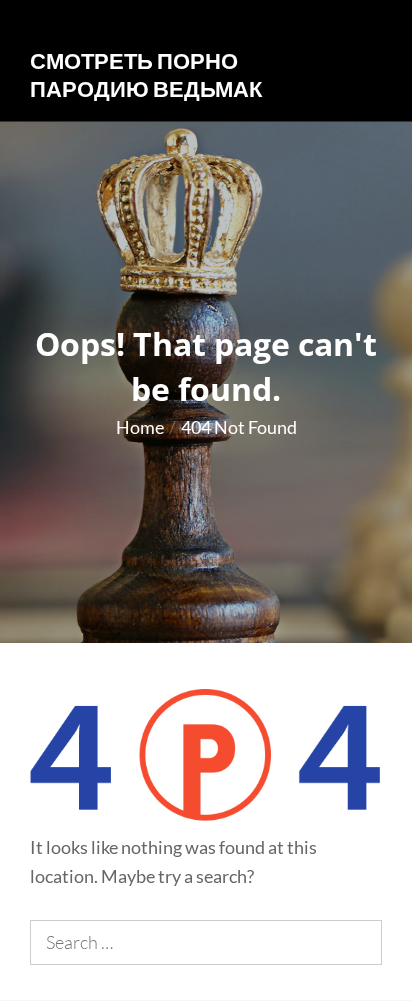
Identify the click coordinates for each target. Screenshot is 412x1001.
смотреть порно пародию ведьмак (146, 75)
